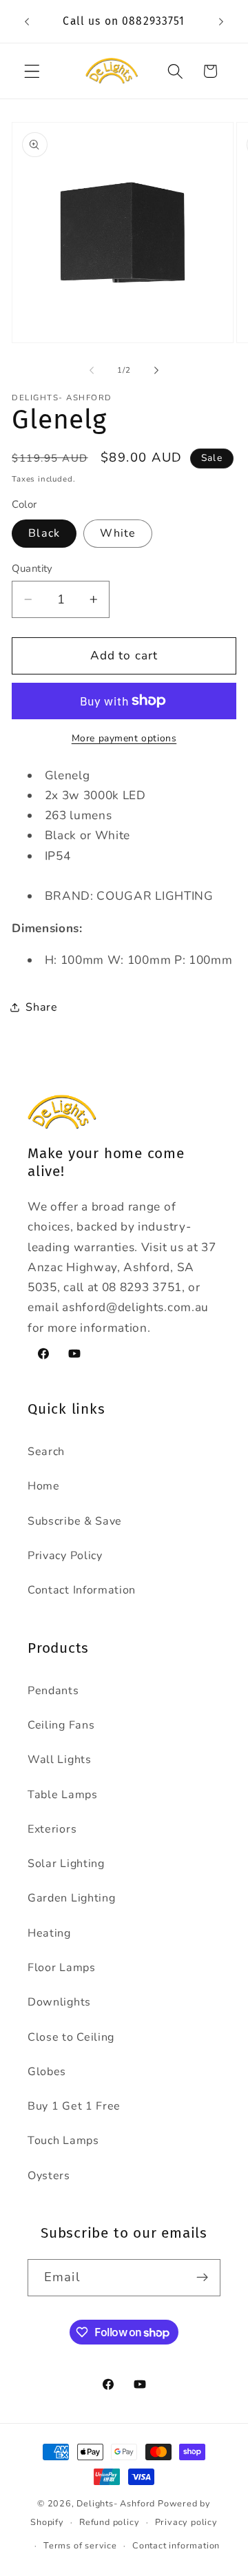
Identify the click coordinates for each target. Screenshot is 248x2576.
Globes (47, 2072)
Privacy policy (186, 2522)
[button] (32, 71)
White (118, 533)
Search (46, 1452)
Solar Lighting (66, 1864)
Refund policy (109, 2522)
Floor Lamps (62, 1968)
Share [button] (41, 1007)
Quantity (32, 568)
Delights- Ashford (116, 2503)
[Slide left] (92, 371)
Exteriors (52, 1829)
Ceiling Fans (61, 1725)
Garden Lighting (71, 1898)
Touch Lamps (63, 2141)
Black (44, 533)
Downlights (59, 2002)
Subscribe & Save (75, 1521)
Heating (49, 1933)
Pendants (53, 1691)
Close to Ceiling (71, 2037)
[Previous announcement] (27, 21)
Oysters (49, 2176)
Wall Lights (60, 1760)
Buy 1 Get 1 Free (74, 2106)
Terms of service (80, 2545)
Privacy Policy (65, 1556)
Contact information (176, 2545)
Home (44, 1486)
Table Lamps (63, 1795)
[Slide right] (156, 371)
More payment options (124, 738)
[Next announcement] (221, 21)
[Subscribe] (202, 2278)
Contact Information (82, 1590)
